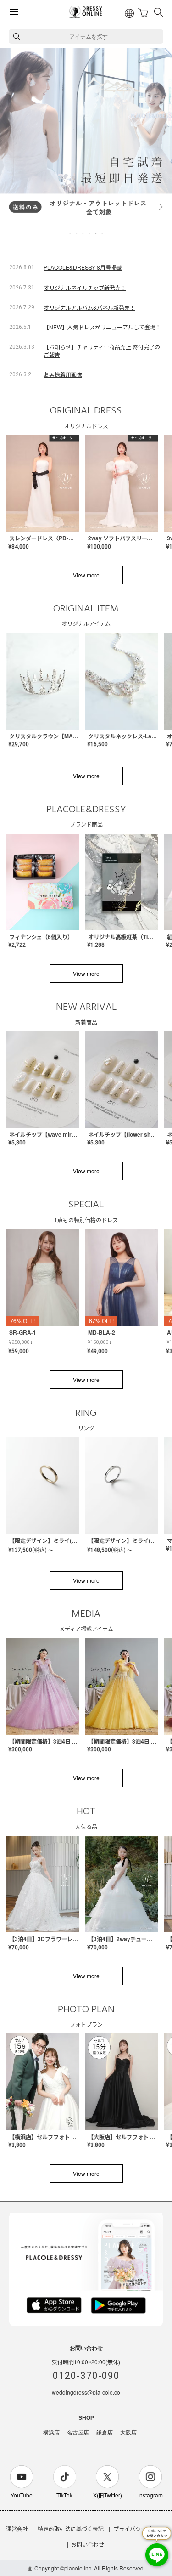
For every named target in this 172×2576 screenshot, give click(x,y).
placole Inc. (78, 2568)
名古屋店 (78, 2433)
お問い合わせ (88, 2544)
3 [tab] (83, 233)
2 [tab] (77, 233)
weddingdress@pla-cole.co (86, 2392)
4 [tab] (90, 233)
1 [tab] (71, 233)
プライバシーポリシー (141, 2528)
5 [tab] (96, 233)
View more (86, 575)
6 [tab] (103, 233)
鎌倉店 (105, 2433)
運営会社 (17, 2528)
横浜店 (51, 2433)
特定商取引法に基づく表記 (71, 2528)
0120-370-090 (86, 2376)
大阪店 (128, 2433)
